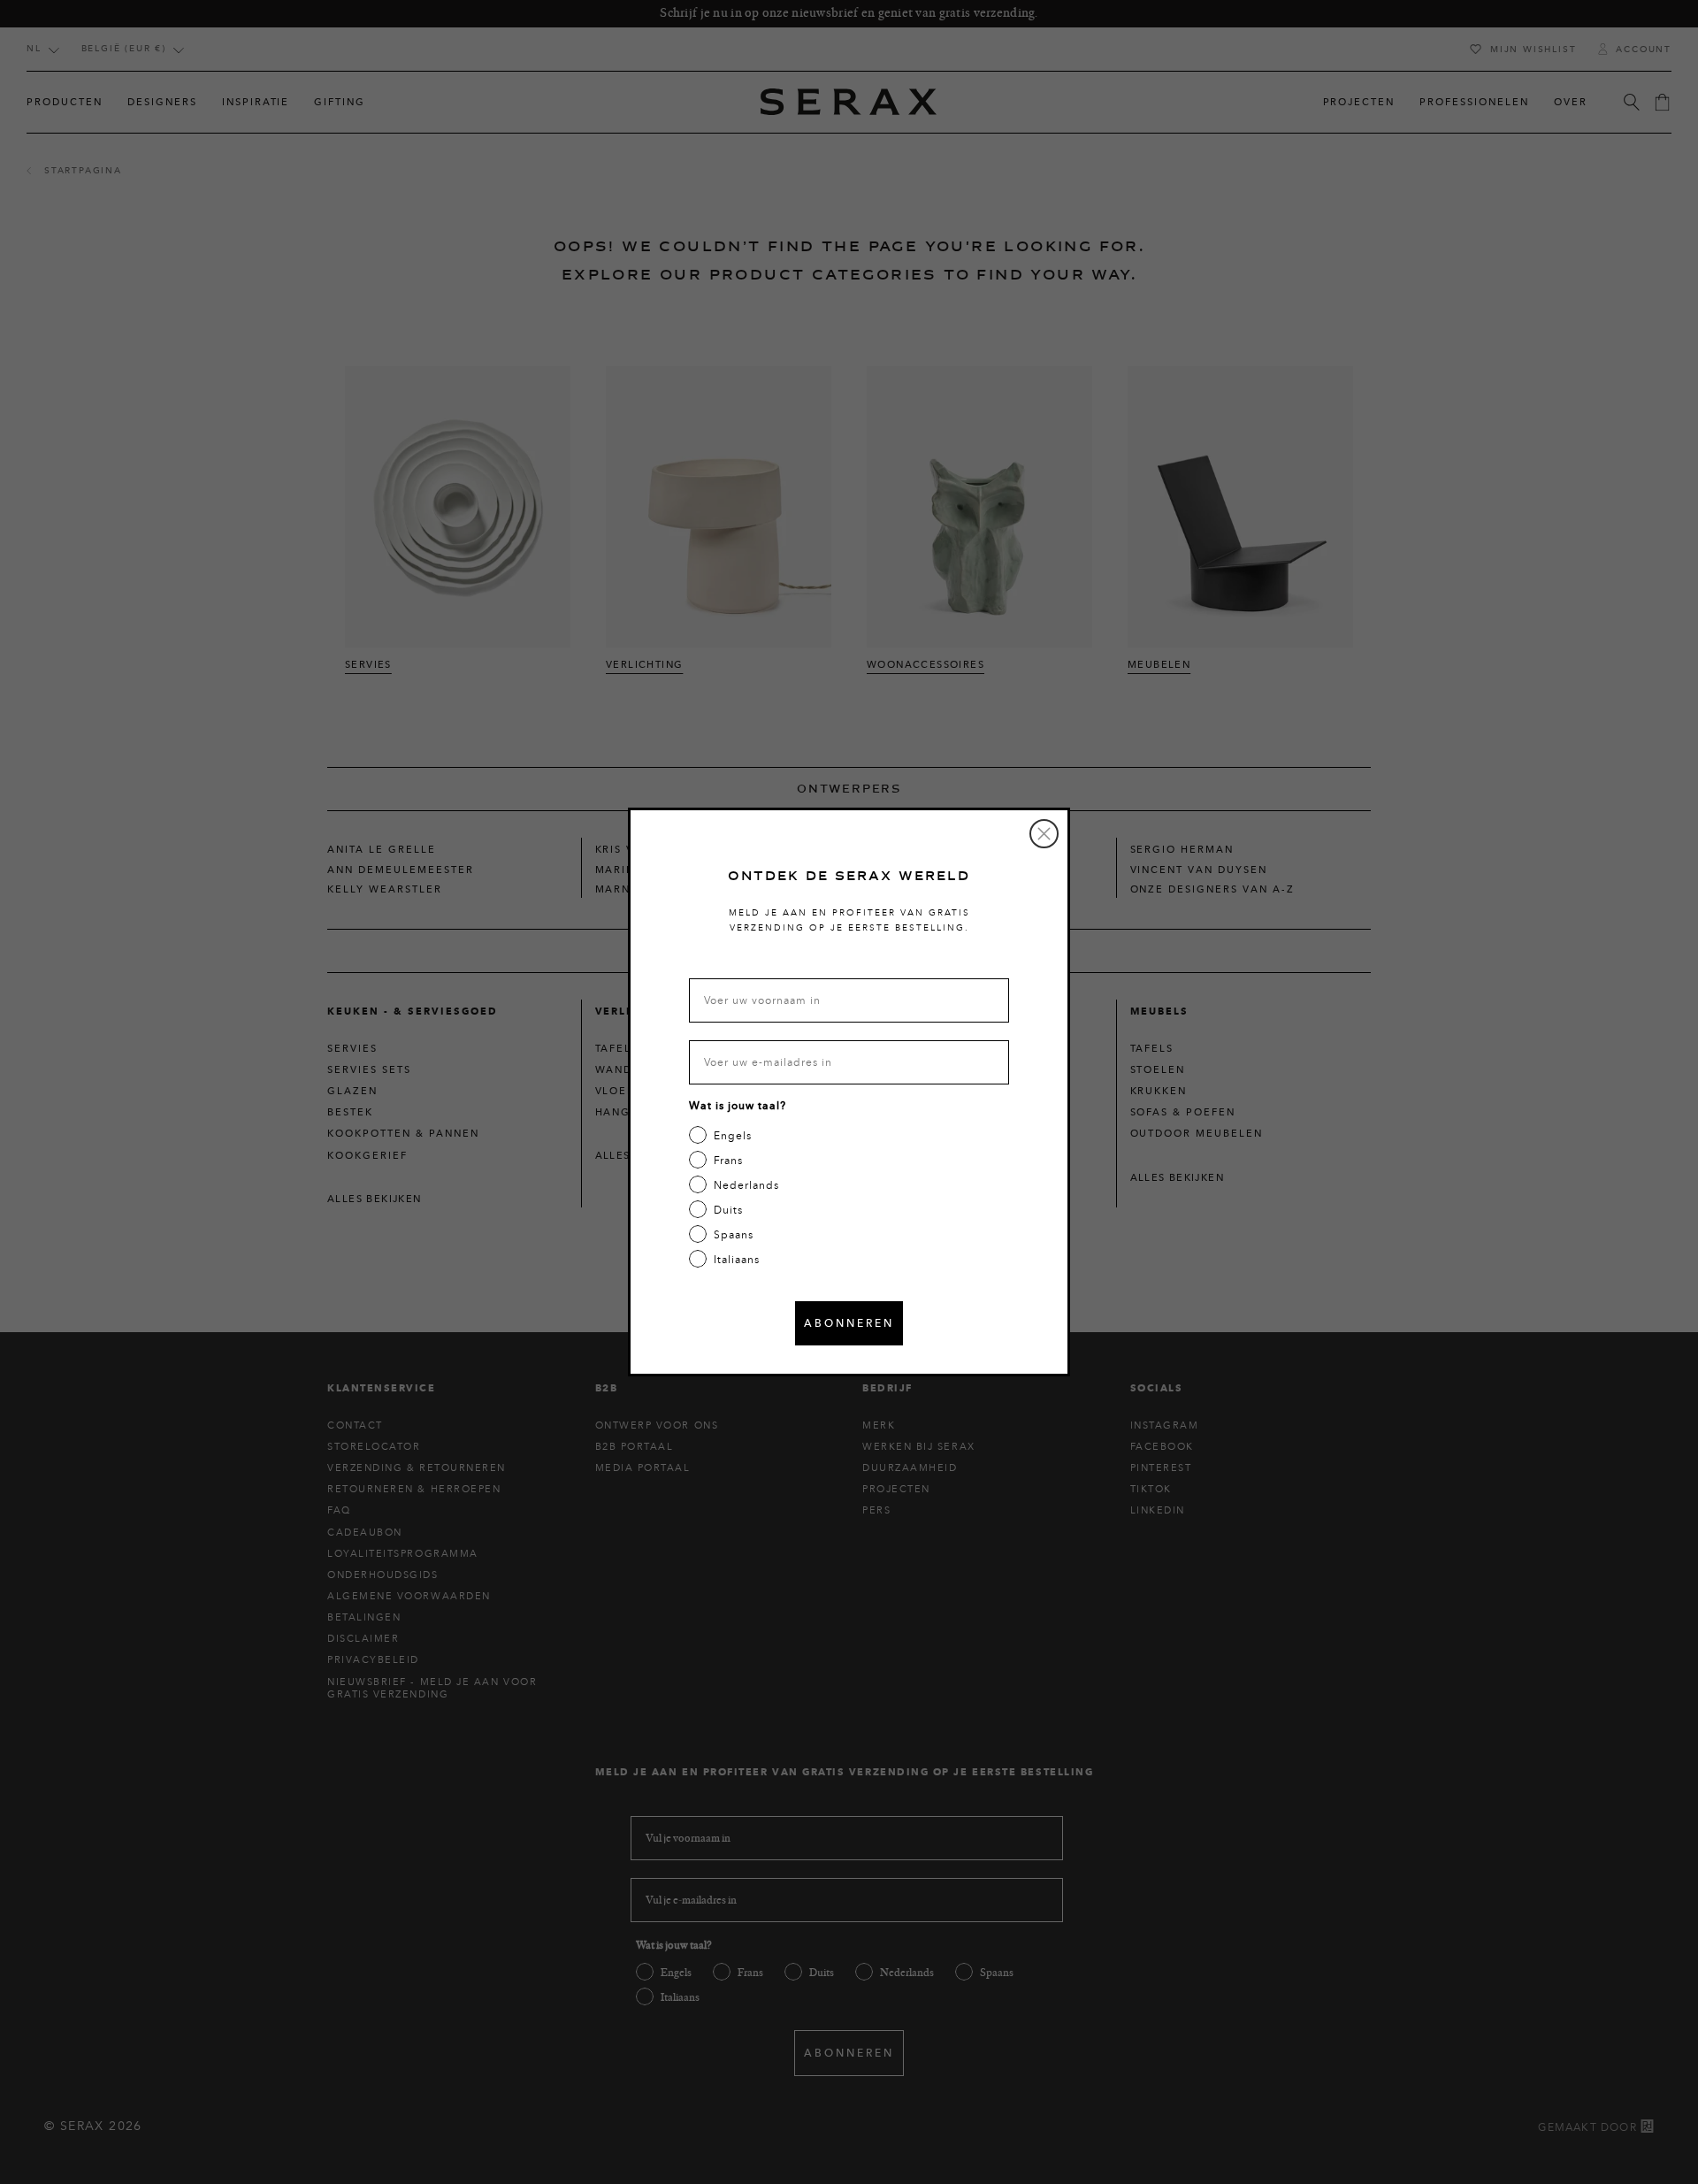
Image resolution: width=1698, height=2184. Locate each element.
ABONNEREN (849, 1323)
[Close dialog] (1044, 834)
